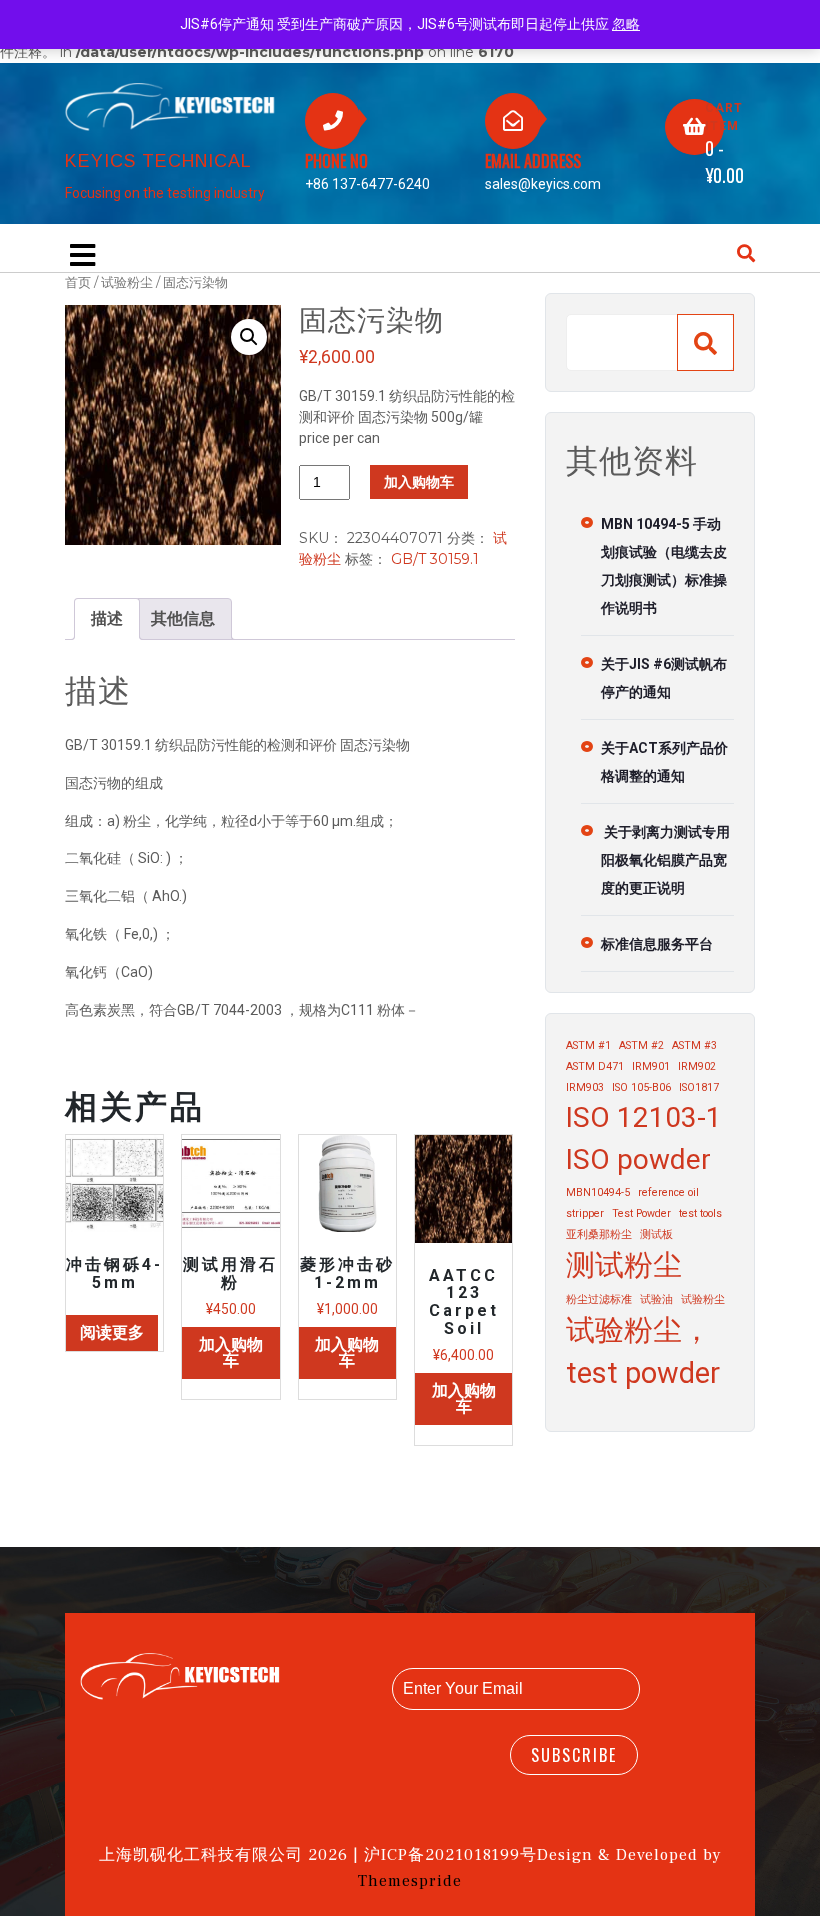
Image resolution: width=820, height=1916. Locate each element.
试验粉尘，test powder (643, 1351)
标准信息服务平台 (657, 944)
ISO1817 (699, 1087)
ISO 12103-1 (644, 1117)
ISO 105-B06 (641, 1087)
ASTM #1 (588, 1045)
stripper (585, 1213)
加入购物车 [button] (231, 1352)
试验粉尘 (127, 282)
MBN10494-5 (598, 1192)
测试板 (656, 1234)
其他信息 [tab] (183, 618)
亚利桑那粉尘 (599, 1234)
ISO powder (638, 1159)
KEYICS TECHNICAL (158, 161)
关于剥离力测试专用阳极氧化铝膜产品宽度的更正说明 (665, 860)
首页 (78, 282)
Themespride (410, 1881)
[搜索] (705, 342)
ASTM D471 (595, 1066)
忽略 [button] (626, 24)
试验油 (656, 1299)
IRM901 (651, 1066)
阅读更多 (112, 1332)
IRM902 (697, 1066)
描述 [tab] (107, 618)
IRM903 (585, 1087)
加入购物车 (419, 482)
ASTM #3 (694, 1045)
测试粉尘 (624, 1265)
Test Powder (641, 1213)
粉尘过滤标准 (599, 1299)
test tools (700, 1213)
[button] (249, 337)
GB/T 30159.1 (435, 559)
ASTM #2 (641, 1045)
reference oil (668, 1192)
